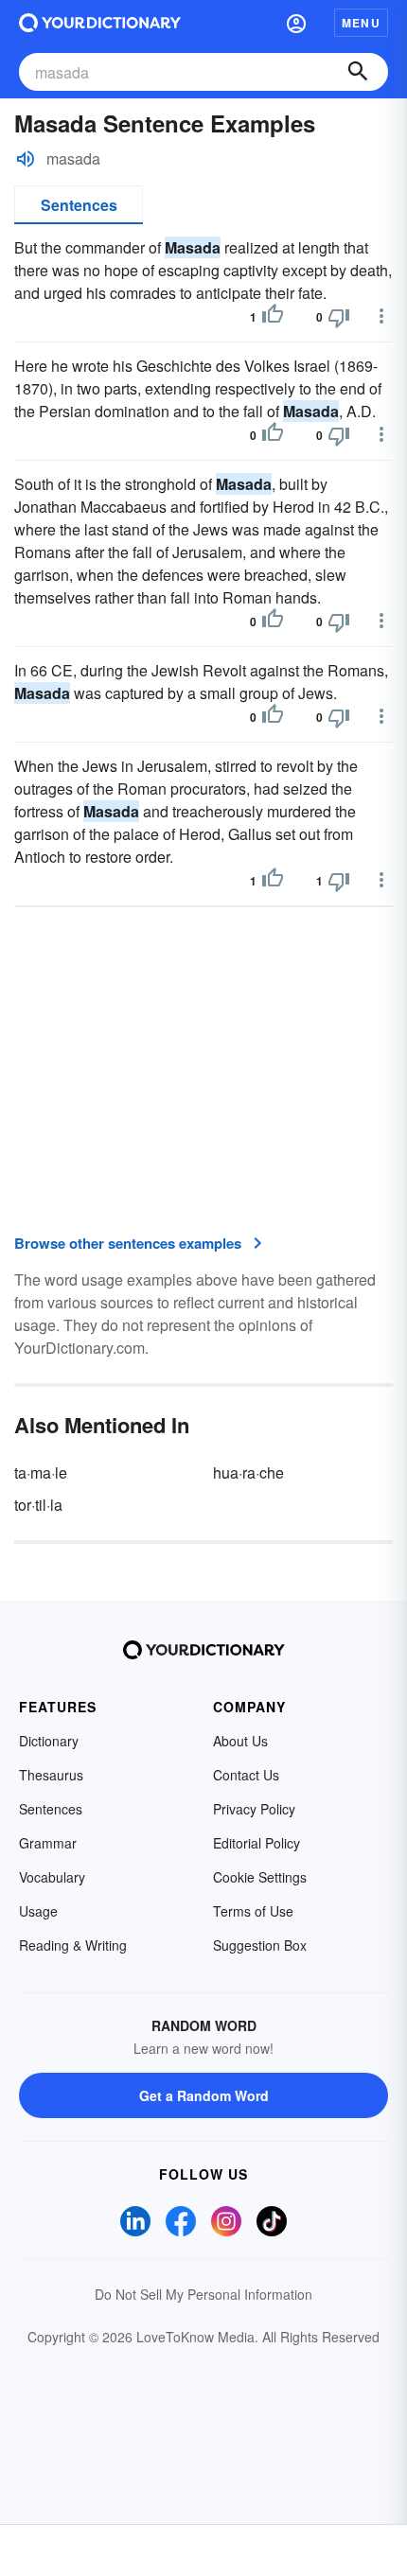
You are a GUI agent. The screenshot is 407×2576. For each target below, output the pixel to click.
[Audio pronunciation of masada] (26, 159)
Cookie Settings (260, 1877)
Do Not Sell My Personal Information (203, 2294)
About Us (240, 1741)
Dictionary (49, 1741)
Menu (361, 23)
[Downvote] (339, 317)
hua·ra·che (248, 1472)
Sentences (79, 205)
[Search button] (358, 72)
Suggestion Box (260, 1945)
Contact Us (246, 1775)
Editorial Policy (257, 1843)
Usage (38, 1911)
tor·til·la (38, 1505)
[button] (296, 23)
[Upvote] (273, 317)
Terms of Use (253, 1911)
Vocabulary (52, 1877)
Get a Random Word (204, 2095)
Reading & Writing (73, 1945)
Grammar (48, 1843)
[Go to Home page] (100, 23)
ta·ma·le (41, 1472)
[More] (381, 316)
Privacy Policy (254, 1809)
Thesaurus (51, 1775)
